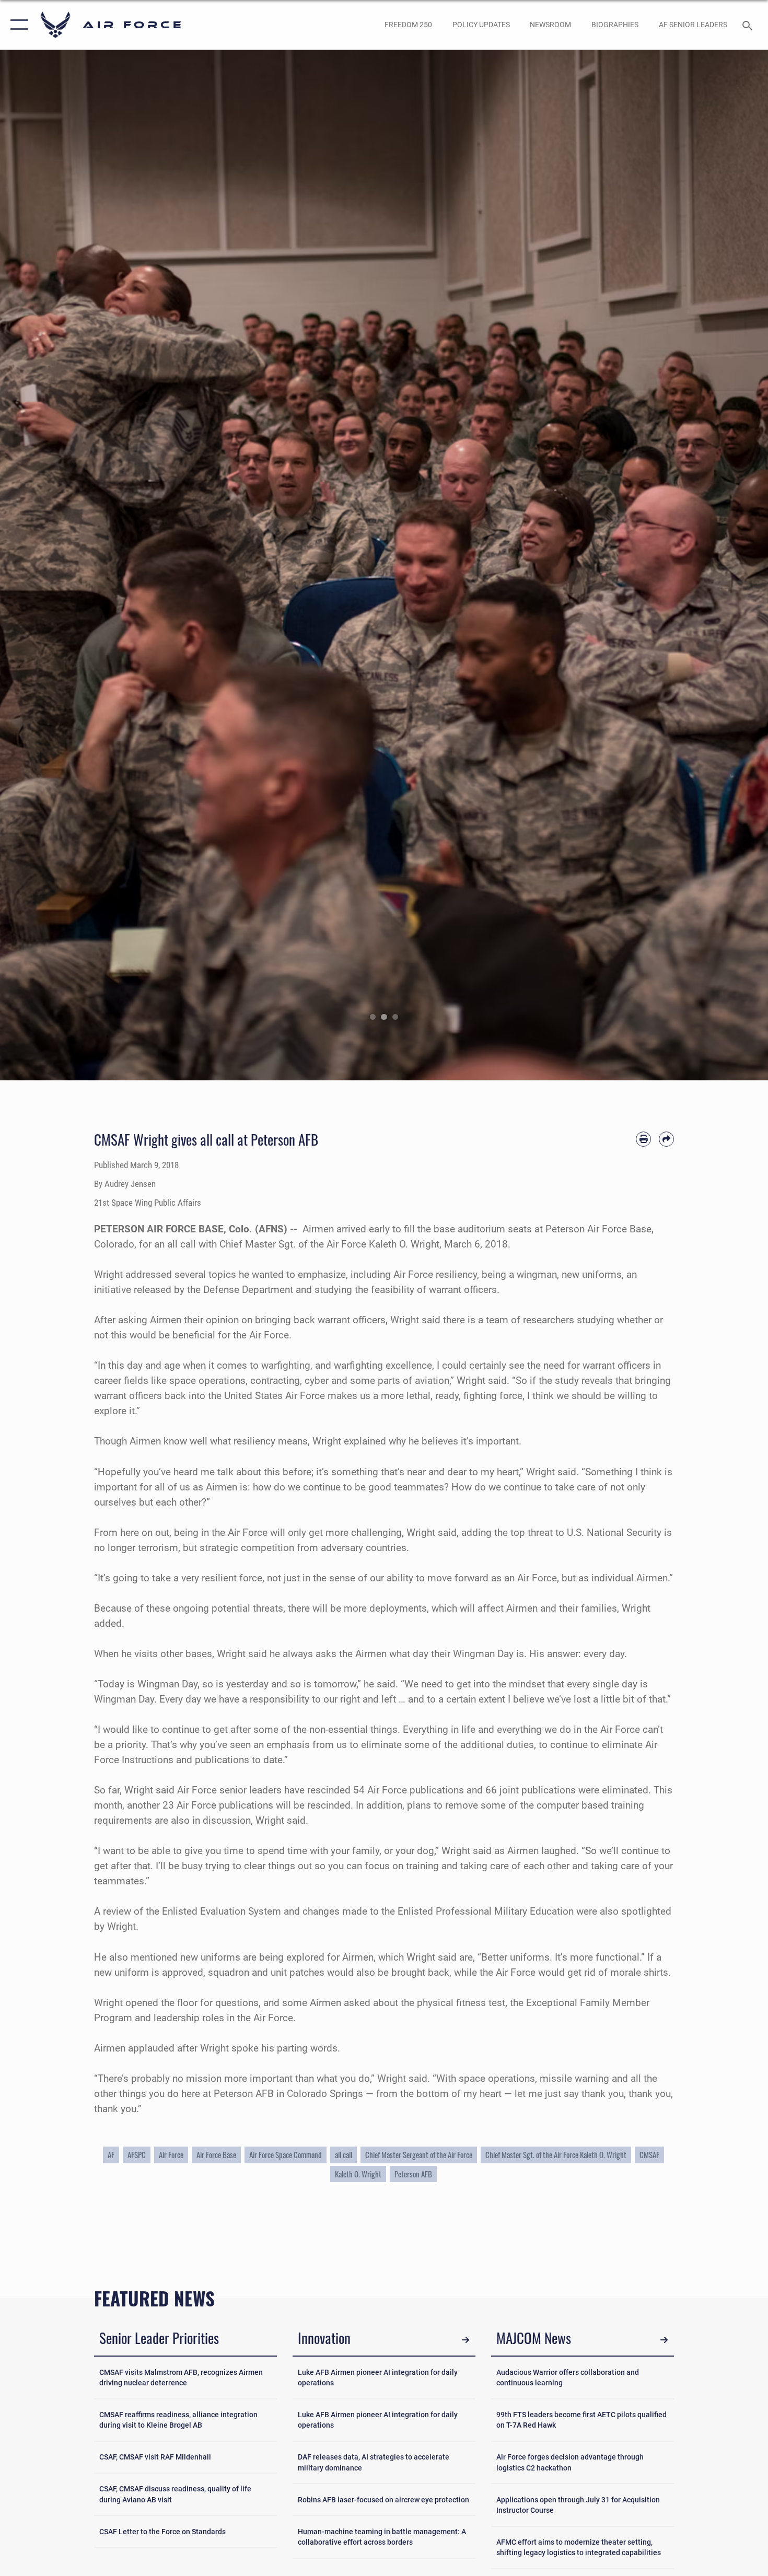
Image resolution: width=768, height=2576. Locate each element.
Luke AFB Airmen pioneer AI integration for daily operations (378, 2377)
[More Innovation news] (465, 2340)
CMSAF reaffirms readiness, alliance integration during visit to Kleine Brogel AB (178, 2420)
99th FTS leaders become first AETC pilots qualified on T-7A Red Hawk (581, 2420)
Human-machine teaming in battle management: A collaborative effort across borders (382, 2537)
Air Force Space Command (286, 2155)
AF (111, 2155)
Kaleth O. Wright (358, 2174)
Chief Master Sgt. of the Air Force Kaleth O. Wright (556, 2155)
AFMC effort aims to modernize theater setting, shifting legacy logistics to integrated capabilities (579, 2547)
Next (730, 565)
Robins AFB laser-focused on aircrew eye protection (383, 2500)
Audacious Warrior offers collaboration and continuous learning (568, 2377)
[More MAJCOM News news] (664, 2340)
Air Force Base (216, 2155)
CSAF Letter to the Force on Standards (162, 2532)
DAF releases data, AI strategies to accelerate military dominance (374, 2462)
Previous (38, 565)
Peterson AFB (413, 2174)
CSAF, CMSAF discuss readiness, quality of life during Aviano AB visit (175, 2494)
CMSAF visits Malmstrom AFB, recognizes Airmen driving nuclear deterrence (181, 2377)
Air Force (171, 2155)
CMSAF (649, 2155)
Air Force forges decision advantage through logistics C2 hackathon (570, 2462)
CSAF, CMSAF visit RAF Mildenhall (155, 2457)
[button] (17, 25)
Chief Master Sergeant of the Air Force (419, 2155)
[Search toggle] (749, 25)
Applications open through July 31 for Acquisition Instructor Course (578, 2505)
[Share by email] (666, 1139)
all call (344, 2155)
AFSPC (137, 2155)
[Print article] (643, 1139)
